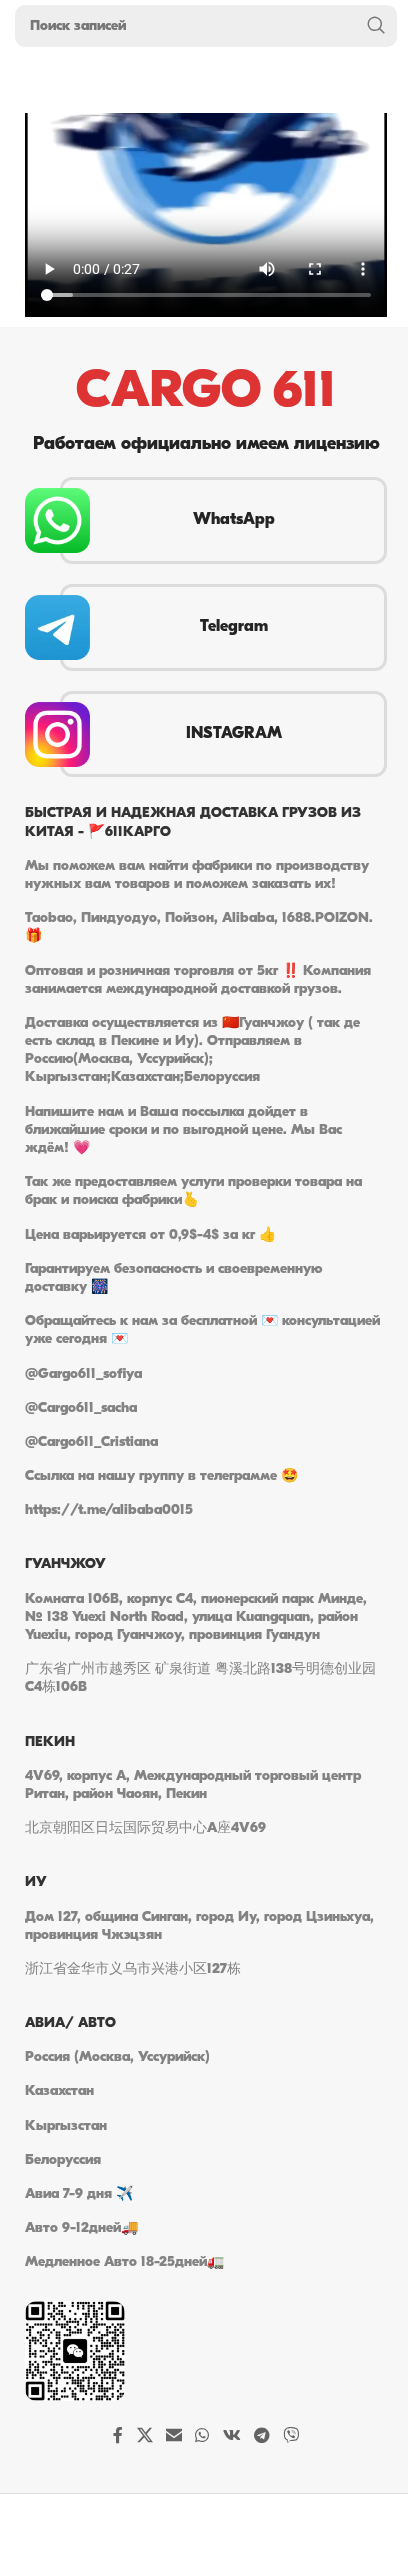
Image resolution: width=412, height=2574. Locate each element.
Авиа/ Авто (70, 2023)
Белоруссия (63, 2160)
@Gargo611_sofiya (83, 1374)
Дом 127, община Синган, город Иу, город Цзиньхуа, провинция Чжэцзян (199, 1926)
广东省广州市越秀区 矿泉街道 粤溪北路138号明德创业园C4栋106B (200, 1678)
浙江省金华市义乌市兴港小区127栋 (133, 1969)
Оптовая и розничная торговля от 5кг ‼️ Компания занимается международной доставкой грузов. (198, 980)
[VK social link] (231, 2437)
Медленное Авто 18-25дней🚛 (124, 2262)
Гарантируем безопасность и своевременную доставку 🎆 (173, 1278)
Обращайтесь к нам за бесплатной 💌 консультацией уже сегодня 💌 (202, 1330)
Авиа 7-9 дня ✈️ (79, 2194)
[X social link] (144, 2437)
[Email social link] (173, 2437)
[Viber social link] (291, 2437)
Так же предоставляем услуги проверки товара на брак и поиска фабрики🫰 (193, 1191)
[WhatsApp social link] (202, 2437)
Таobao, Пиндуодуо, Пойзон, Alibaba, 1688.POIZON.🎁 (199, 927)
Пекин (50, 1742)
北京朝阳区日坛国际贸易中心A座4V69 (145, 1828)
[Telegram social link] (261, 2437)
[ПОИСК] (376, 26)
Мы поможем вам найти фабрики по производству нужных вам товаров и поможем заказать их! (197, 875)
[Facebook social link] (118, 2437)
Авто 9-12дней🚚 (81, 2228)
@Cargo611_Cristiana (91, 1442)
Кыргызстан (66, 2126)
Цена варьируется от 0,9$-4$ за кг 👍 (150, 1235)
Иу (36, 1882)
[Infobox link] (206, 520)
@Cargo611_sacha (81, 1408)
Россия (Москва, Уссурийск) (117, 2057)
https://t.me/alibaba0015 (109, 1510)
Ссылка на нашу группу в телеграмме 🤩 (161, 1476)
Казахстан (59, 2091)
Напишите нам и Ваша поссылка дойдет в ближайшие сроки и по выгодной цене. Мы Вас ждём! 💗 (183, 1130)
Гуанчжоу (65, 1564)
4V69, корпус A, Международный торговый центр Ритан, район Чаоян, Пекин (193, 1785)
